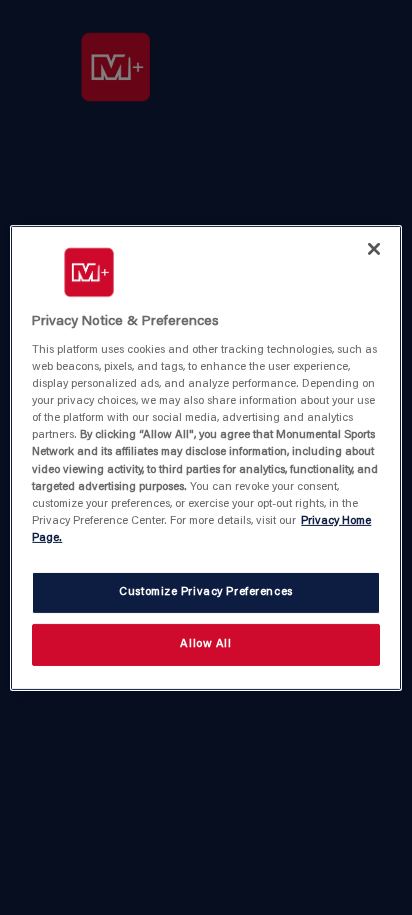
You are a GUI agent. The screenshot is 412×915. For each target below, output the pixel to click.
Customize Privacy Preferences (206, 592)
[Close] (374, 248)
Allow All (205, 644)
